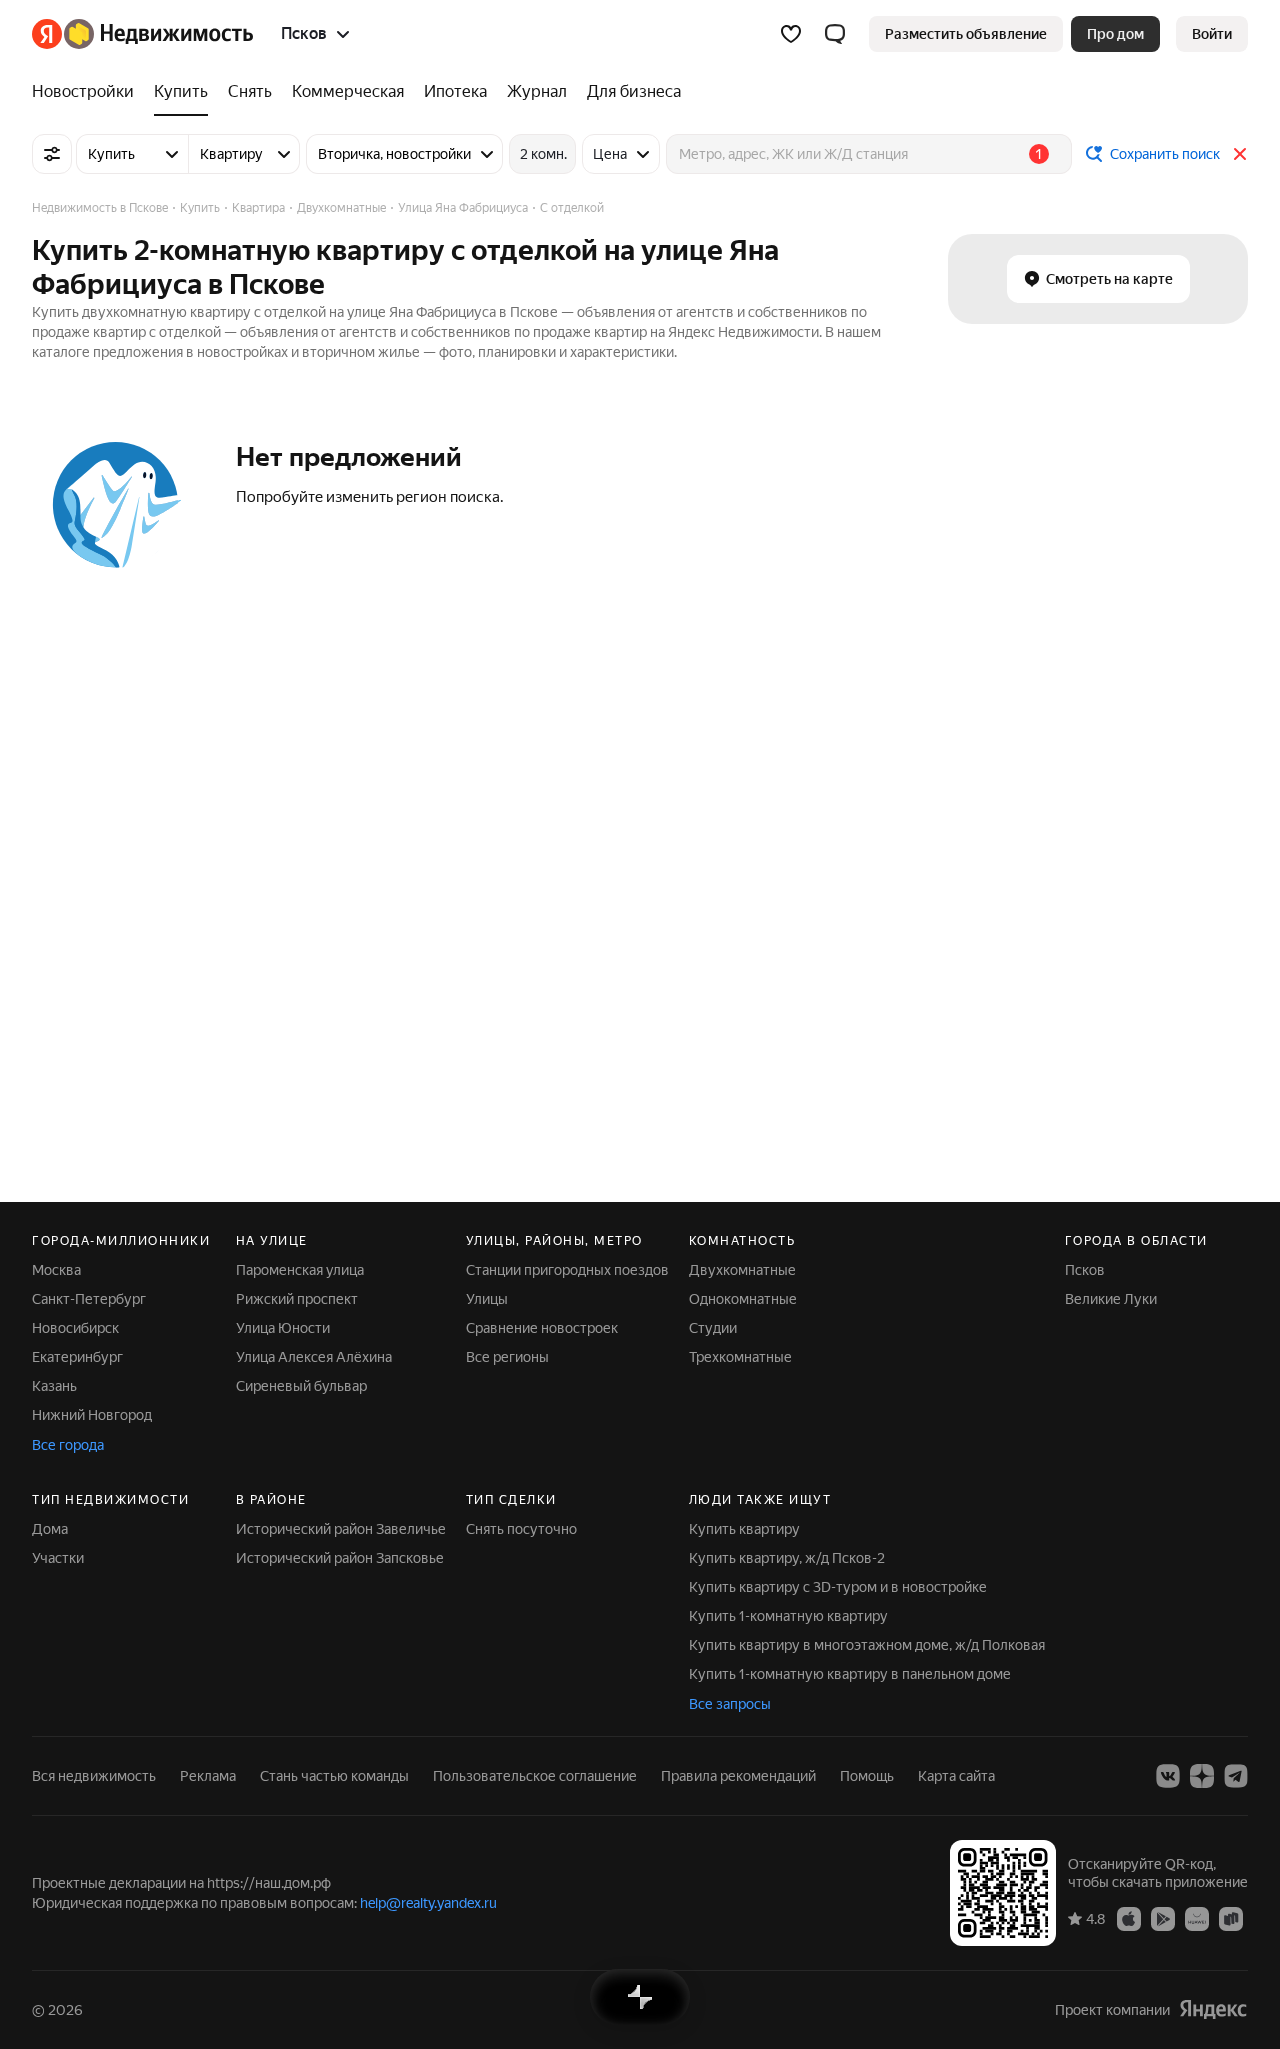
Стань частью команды (334, 1776)
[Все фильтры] (52, 154)
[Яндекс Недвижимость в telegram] (1236, 1776)
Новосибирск (75, 1328)
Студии (713, 1328)
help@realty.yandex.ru (428, 1903)
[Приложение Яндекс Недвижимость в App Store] (1129, 1918)
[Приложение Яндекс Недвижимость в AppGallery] (1197, 1918)
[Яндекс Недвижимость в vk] (1168, 1776)
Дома (50, 1529)
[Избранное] (791, 34)
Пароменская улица (300, 1270)
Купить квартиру (744, 1529)
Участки (58, 1558)
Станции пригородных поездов (567, 1270)
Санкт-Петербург (89, 1299)
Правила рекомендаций (738, 1776)
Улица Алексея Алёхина (314, 1357)
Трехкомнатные (740, 1357)
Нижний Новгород (92, 1415)
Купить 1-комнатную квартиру (788, 1616)
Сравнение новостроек (542, 1328)
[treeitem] (88, 92)
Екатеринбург (77, 1357)
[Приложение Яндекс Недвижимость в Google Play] (1163, 1918)
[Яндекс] (1213, 2009)
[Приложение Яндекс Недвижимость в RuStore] (1231, 1918)
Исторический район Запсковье (340, 1558)
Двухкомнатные (742, 1270)
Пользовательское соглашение (535, 1776)
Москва (56, 1270)
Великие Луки (1111, 1299)
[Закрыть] (1240, 154)
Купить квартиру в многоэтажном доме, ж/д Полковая (867, 1645)
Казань (54, 1386)
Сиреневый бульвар (301, 1386)
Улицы (487, 1299)
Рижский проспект (297, 1299)
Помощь (867, 1776)
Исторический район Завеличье (341, 1529)
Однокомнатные (743, 1299)
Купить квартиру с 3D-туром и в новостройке (838, 1587)
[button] (835, 34)
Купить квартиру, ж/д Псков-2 (787, 1558)
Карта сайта (956, 1776)
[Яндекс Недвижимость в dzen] (1202, 1776)
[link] (1212, 34)
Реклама (208, 1776)
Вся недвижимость (94, 1776)
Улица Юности (283, 1328)
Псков (1085, 1270)
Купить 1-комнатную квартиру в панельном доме (850, 1674)
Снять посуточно (521, 1529)
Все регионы (507, 1357)
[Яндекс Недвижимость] (142, 34)
